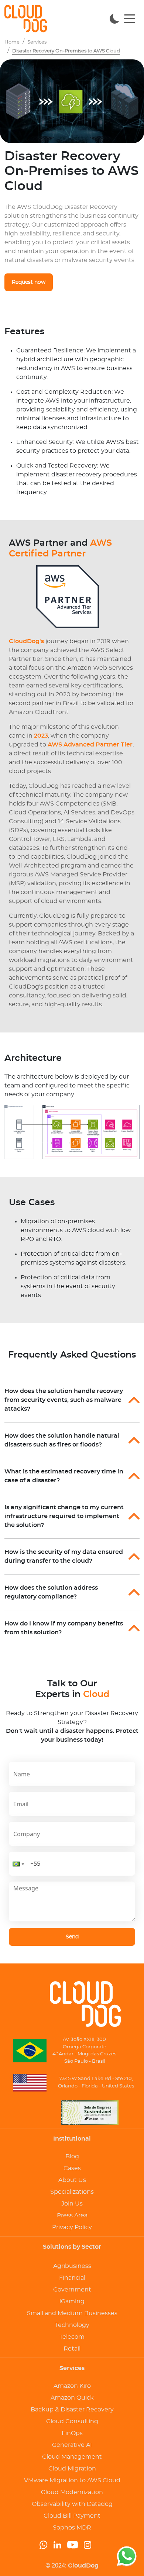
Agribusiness (72, 2266)
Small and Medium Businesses (72, 2313)
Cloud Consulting (72, 2421)
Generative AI (72, 2445)
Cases (72, 2168)
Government (72, 2290)
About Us (72, 2180)
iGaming (72, 2301)
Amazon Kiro (72, 2386)
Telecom (72, 2337)
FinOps (72, 2433)
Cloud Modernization (72, 2492)
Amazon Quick (72, 2398)
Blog (72, 2156)
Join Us (72, 2204)
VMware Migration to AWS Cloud (72, 2480)
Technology (72, 2325)
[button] (18, 1864)
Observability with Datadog (72, 2504)
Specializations (72, 2192)
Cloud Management (72, 2457)
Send (72, 1937)
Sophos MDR (72, 2528)
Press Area (72, 2215)
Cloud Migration (72, 2469)
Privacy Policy (72, 2227)
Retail (72, 2349)
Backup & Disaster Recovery (72, 2410)
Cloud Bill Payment (72, 2516)
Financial (72, 2278)
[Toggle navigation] (130, 18)
